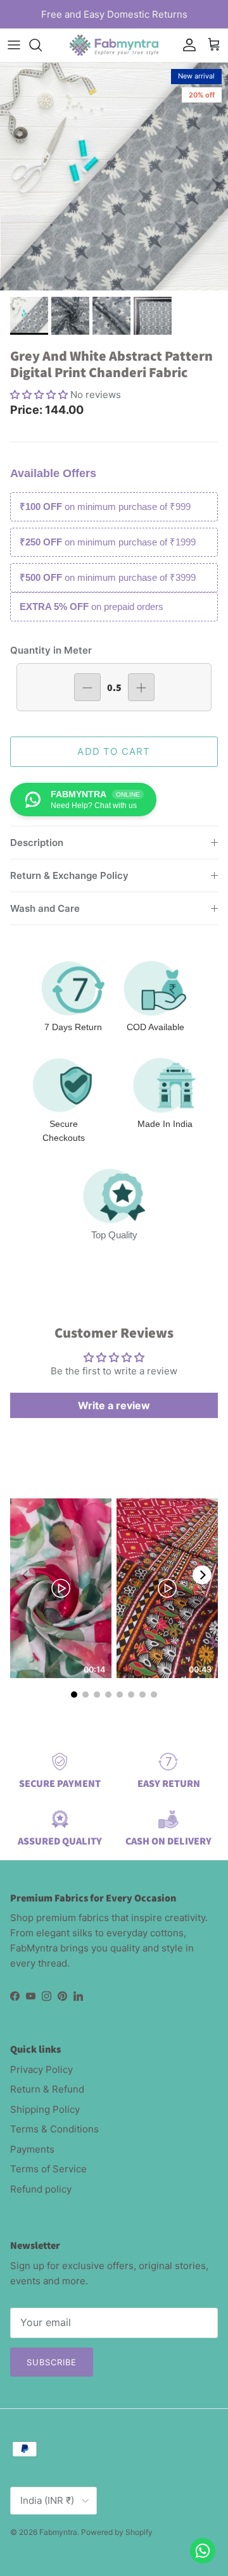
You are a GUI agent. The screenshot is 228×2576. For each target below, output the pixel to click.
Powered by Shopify (117, 2532)
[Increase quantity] (141, 687)
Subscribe (52, 2362)
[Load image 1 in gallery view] (114, 177)
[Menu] (14, 45)
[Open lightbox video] (61, 1588)
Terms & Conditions (54, 2129)
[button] (40, 395)
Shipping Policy (45, 2109)
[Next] (202, 1575)
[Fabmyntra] (114, 45)
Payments (32, 2149)
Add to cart (114, 751)
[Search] (42, 45)
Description (37, 843)
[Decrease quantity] (87, 687)
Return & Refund (47, 2089)
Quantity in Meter (51, 650)
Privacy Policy (41, 2069)
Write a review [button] (114, 1405)
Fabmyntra (58, 2532)
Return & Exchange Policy (69, 875)
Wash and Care (45, 908)
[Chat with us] (203, 2551)
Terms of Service (48, 2169)
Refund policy (41, 2189)
